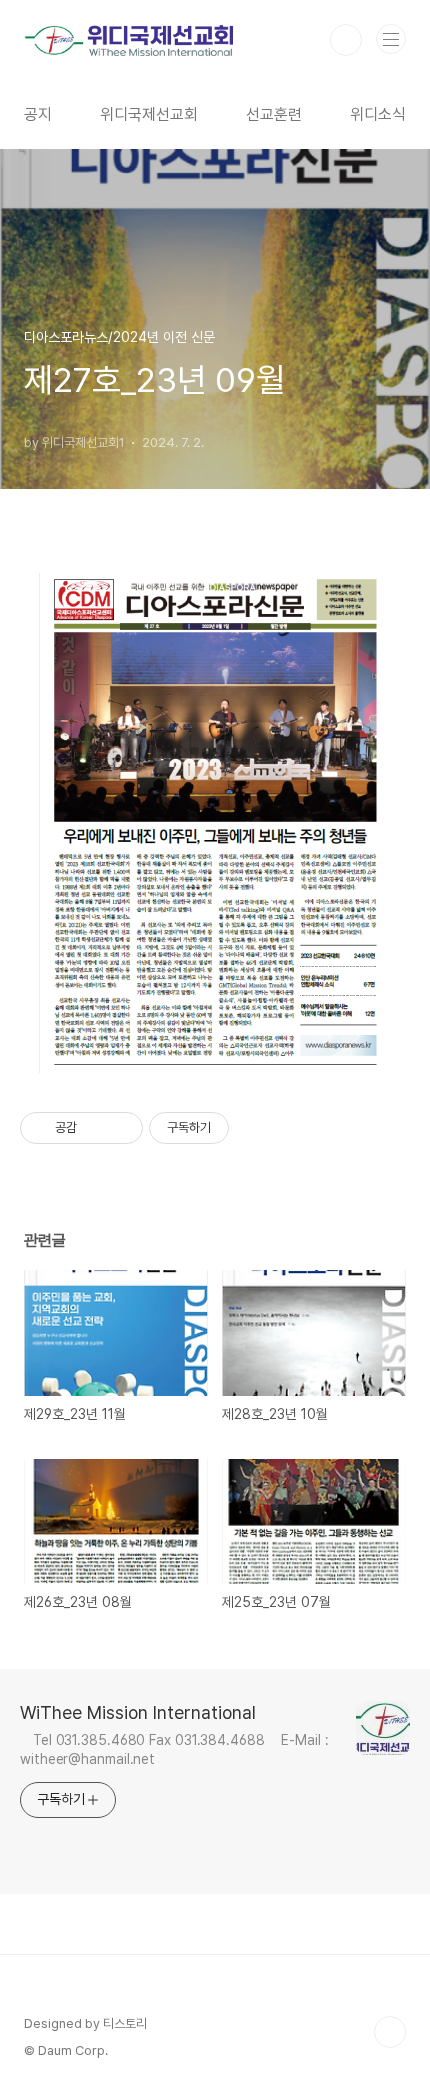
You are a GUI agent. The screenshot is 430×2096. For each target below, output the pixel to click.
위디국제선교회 (149, 114)
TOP (390, 2032)
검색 (346, 40)
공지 (38, 114)
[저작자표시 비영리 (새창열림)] (247, 1128)
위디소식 (378, 114)
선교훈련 (274, 114)
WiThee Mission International (138, 1712)
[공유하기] (95, 1128)
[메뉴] (391, 39)
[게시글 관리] (120, 1128)
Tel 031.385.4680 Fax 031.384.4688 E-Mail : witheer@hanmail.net (174, 1749)
